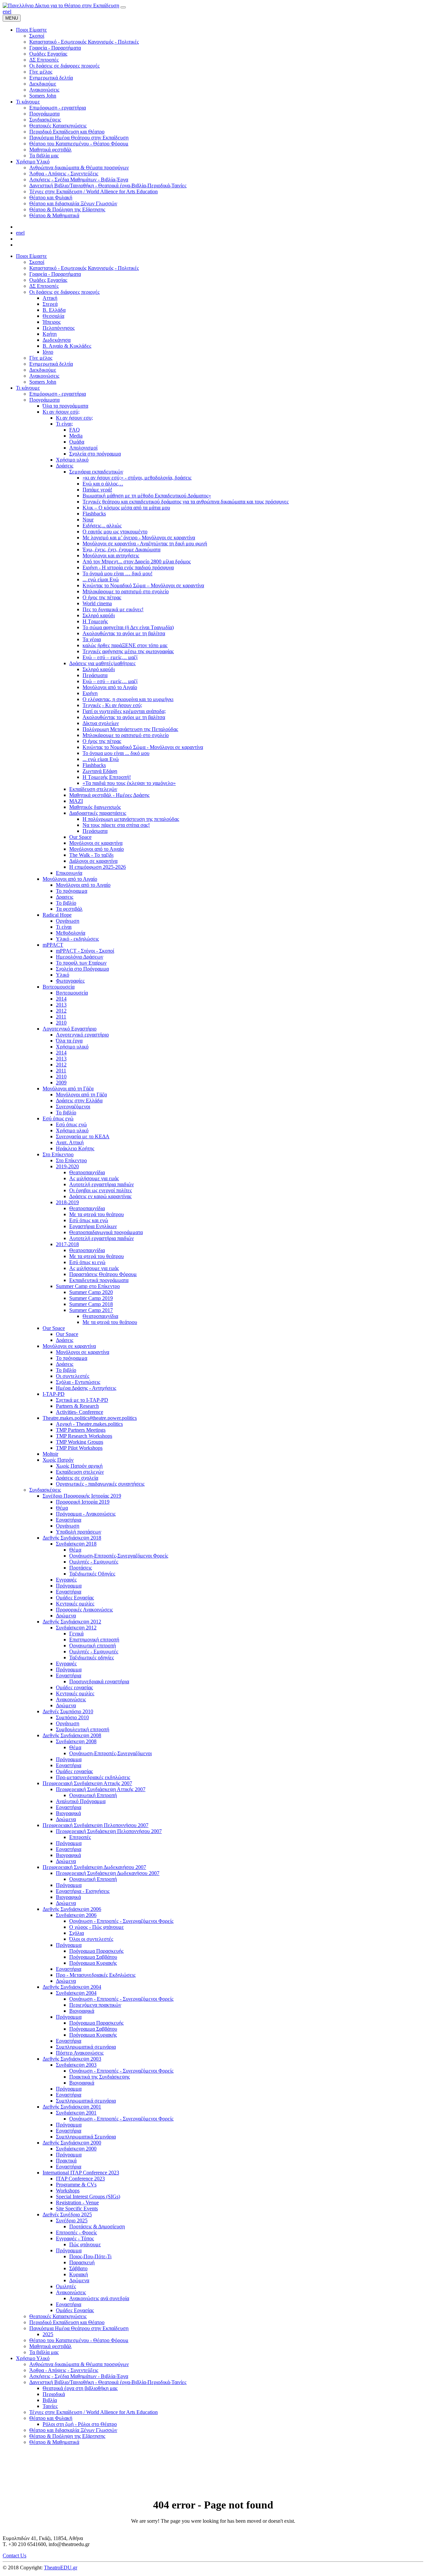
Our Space (80, 837)
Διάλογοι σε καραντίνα (93, 861)
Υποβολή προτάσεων (79, 1532)
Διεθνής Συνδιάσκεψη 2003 (72, 2059)
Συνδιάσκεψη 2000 (76, 2149)
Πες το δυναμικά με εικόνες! (113, 609)
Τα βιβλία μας (44, 2352)
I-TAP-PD (54, 1394)
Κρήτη (50, 334)
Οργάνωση (68, 921)
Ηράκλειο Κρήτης (75, 1148)
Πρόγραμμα (69, 1586)
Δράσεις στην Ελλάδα (79, 1101)
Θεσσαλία (53, 316)
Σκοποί (37, 262)
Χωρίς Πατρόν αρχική (79, 1466)
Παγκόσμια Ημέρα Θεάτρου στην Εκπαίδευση (79, 2328)
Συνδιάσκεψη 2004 (76, 1993)
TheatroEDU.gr (61, 2568)
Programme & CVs (76, 2185)
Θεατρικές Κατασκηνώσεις (58, 2316)
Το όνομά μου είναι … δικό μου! (117, 573)
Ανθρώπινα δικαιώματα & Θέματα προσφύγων (79, 2364)
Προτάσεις (81, 1568)
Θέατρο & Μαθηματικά (54, 2442)
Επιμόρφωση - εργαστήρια (58, 394)
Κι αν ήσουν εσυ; (74, 418)
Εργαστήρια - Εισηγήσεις (83, 1891)
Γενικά (76, 1634)
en (5, 11)
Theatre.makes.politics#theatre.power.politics (90, 1418)
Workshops (68, 2191)
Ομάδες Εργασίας (48, 280)
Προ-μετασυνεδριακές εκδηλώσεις (93, 1777)
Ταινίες (50, 2406)
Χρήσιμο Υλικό (33, 2358)
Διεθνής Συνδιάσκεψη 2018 (72, 1538)
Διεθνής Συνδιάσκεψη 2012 (72, 1622)
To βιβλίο (66, 1112)
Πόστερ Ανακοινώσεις (80, 2053)
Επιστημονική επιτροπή (94, 1640)
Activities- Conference (80, 1412)
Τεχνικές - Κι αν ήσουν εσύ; (112, 705)
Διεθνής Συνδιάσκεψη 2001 (72, 2107)
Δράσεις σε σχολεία (77, 1478)
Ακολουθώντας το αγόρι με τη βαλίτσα (124, 633)
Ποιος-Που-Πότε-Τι (90, 2256)
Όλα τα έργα (69, 1041)
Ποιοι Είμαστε (31, 256)
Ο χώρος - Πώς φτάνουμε (97, 1927)
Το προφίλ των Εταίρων (81, 963)
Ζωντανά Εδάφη (100, 771)
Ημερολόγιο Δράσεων (80, 957)
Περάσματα (95, 675)
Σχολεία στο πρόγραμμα (95, 454)
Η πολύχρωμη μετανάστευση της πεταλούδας (131, 819)
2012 (61, 1011)
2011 (61, 1017)
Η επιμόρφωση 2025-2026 (98, 867)
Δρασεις (65, 897)
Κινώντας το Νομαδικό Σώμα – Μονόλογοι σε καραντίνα (143, 585)
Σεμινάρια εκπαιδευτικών (96, 472)
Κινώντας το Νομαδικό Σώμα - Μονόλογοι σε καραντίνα (143, 747)
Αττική (50, 298)
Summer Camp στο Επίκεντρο (88, 1286)
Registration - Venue (77, 2203)
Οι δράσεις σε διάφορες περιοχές (64, 292)
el (9, 11)
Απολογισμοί (83, 448)
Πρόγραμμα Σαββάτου (93, 1957)
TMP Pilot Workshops (79, 1448)
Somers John (43, 382)
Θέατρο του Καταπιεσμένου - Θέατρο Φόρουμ (79, 2340)
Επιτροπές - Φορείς (76, 2232)
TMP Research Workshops (84, 1436)
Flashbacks (94, 514)
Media (76, 436)
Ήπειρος (52, 322)
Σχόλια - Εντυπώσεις (78, 1382)
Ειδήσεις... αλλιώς (102, 526)
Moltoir (50, 1454)
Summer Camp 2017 (91, 1310)
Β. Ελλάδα (54, 310)
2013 (61, 1005)
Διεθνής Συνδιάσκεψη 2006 (72, 1909)
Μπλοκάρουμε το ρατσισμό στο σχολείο (126, 591)
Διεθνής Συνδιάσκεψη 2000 (72, 2143)
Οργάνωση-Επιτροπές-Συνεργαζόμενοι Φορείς (119, 1556)
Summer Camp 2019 (91, 1298)
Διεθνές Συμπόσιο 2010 (68, 1711)
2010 (61, 1023)
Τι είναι (64, 927)
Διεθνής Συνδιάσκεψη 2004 (72, 1987)
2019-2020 (67, 1166)
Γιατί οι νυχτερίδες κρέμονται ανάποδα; (124, 711)
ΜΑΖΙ (76, 801)
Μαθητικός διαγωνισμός (95, 807)
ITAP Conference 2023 (80, 2179)
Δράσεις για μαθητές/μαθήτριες (102, 663)
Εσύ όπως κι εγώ (87, 1262)
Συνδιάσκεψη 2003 (76, 2065)
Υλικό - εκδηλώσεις (77, 939)
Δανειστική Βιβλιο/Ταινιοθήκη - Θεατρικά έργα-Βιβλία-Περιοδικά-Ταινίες (108, 2382)
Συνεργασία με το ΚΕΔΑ (83, 1136)
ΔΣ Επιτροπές (44, 286)
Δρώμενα (66, 1616)
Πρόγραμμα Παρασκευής (96, 1951)
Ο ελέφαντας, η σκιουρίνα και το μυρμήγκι (128, 699)
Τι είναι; (64, 424)
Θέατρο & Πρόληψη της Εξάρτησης (67, 2436)
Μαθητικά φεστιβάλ (50, 2346)
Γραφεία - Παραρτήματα (55, 274)
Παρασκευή (82, 2262)
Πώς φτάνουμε (85, 2244)
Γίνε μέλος (41, 358)
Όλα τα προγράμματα (65, 406)
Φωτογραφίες (70, 981)
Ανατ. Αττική (70, 1142)
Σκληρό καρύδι (99, 615)
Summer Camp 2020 (91, 1292)
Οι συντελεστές (73, 1376)
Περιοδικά (54, 2394)
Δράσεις (65, 466)
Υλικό (63, 975)
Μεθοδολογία (71, 933)
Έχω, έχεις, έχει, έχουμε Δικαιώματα (121, 550)
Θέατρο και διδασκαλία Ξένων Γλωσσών (73, 2430)
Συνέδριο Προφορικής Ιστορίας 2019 (82, 1496)
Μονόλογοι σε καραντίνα (96, 843)
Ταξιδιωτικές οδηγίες (92, 1657)
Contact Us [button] (14, 2556)
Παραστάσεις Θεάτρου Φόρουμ (103, 1274)
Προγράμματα (44, 400)
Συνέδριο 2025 (72, 2220)
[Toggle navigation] (123, 7)
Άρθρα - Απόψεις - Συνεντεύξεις (64, 2370)
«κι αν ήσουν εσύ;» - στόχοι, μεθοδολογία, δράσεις (137, 478)
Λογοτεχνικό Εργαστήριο (70, 1029)
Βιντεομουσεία (59, 987)
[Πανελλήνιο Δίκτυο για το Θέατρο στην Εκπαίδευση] (61, 5)
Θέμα (62, 1508)
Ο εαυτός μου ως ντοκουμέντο (115, 532)
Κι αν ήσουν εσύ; (61, 412)
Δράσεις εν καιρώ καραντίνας (100, 1196)
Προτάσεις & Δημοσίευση (97, 2226)
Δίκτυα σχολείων (101, 723)
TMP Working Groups (80, 1442)
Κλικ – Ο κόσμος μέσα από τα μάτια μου (126, 508)
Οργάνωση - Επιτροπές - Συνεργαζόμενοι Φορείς (121, 1921)
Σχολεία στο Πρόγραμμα (82, 969)
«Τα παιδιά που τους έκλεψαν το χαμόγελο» (129, 783)
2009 (61, 1083)
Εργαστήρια (69, 1520)
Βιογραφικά (68, 1813)
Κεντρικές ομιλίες (75, 1604)
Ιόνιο (48, 352)
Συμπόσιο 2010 (72, 1717)
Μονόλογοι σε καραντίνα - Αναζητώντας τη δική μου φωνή (145, 544)
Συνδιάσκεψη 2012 (76, 1628)
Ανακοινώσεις (44, 376)
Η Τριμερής (95, 621)
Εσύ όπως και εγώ (89, 1220)
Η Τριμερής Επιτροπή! (107, 777)
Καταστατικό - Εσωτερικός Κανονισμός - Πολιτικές (84, 268)
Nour (88, 520)
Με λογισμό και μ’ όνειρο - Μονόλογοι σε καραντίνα (139, 538)
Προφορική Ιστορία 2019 (83, 1502)
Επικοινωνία (69, 873)
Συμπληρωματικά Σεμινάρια (86, 2137)
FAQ (75, 430)
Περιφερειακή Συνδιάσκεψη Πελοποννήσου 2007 (96, 1825)
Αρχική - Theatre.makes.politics (89, 1424)
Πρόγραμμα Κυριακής (93, 1963)
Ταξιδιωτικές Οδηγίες (92, 1574)
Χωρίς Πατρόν (58, 1460)
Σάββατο (78, 2268)
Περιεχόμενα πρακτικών (95, 2005)
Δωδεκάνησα (57, 340)
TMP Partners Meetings (81, 1430)
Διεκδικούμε (43, 370)
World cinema (97, 603)
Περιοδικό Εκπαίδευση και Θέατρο (67, 2322)
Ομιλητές (66, 2286)
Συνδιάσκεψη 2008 (76, 1741)
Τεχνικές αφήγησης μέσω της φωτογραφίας (128, 651)
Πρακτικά (66, 2161)
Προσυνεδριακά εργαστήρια (99, 1681)
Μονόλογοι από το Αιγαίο (110, 687)
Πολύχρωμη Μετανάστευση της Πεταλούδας (130, 729)
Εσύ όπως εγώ (58, 1118)
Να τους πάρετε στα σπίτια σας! (116, 825)
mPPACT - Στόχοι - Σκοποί (85, 951)
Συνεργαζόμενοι (73, 1106)
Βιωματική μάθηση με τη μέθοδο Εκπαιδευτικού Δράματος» (147, 496)
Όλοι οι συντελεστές (91, 1939)
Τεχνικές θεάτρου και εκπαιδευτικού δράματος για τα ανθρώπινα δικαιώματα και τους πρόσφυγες (186, 502)
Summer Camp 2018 (91, 1304)
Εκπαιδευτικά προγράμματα (99, 1280)
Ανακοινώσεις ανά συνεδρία (99, 2298)
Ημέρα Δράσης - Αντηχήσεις (86, 1388)
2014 (61, 999)
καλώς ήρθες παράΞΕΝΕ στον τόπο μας (125, 645)
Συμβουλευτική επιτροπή (83, 1729)
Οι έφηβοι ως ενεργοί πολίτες (101, 1190)
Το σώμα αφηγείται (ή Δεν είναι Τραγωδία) (128, 627)
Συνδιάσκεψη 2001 (76, 2113)
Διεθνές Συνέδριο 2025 (67, 2214)
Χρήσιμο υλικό (72, 460)
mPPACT (53, 945)
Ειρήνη (90, 693)
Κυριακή (79, 2274)
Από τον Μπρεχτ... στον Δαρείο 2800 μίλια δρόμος (137, 561)
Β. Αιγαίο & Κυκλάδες (67, 346)
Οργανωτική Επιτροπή (93, 1795)
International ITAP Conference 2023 (81, 2173)
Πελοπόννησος (59, 328)
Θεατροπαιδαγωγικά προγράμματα (106, 1232)
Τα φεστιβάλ (69, 909)
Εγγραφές (66, 1580)
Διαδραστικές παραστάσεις (98, 813)
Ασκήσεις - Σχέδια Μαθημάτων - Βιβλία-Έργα (79, 2376)
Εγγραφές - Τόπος (75, 2238)
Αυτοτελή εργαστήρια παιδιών (102, 1184)
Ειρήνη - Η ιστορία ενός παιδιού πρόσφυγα (128, 567)
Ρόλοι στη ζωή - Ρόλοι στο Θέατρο (80, 2424)
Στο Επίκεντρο (58, 1154)
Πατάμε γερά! (97, 490)
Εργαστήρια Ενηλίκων (93, 1226)
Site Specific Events (77, 2208)
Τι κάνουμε (28, 388)
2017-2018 (67, 1244)
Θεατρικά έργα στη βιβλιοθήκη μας (80, 2388)
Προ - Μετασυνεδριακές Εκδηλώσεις (96, 1975)
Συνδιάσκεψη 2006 (76, 1915)
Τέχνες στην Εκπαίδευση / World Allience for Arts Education (94, 2412)
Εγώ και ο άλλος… (103, 484)
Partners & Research (77, 1406)
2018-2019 (67, 1202)
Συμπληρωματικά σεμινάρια (86, 2047)
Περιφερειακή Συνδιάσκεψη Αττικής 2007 (87, 1783)
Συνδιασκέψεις (45, 1490)
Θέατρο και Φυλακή (51, 2418)
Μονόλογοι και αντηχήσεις (111, 555)
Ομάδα (77, 442)
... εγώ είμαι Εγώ (101, 579)
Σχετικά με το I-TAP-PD (82, 1400)
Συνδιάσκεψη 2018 (76, 1544)
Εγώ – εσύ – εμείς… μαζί (110, 657)
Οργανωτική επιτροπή (93, 1646)
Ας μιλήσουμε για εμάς (94, 1178)
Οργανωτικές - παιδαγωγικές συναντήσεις (100, 1484)
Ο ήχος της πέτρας (102, 597)
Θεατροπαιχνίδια (87, 1172)
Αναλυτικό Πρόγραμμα (81, 1801)
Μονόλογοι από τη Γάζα (68, 1089)
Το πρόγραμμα (72, 891)
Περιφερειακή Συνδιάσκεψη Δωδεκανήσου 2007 (94, 1867)
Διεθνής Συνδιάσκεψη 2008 (72, 1735)
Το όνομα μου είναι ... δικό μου (116, 753)
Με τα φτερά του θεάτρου (97, 1214)
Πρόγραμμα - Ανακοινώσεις (86, 1514)
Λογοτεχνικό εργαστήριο (82, 1035)
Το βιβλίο (66, 903)
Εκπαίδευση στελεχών (93, 789)
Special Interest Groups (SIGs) (88, 2197)
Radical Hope (57, 915)
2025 (48, 2334)
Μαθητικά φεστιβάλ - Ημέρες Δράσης (109, 795)
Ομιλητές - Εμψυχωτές (94, 1562)
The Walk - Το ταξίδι (91, 855)
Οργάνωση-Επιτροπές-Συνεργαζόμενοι (110, 1753)
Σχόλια (77, 1933)
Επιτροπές (80, 1837)
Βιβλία (50, 2400)
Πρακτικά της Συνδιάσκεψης (100, 2077)
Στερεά (50, 304)
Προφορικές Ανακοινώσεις (84, 1610)
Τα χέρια (92, 639)
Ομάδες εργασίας (74, 1687)
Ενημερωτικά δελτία (51, 364)
